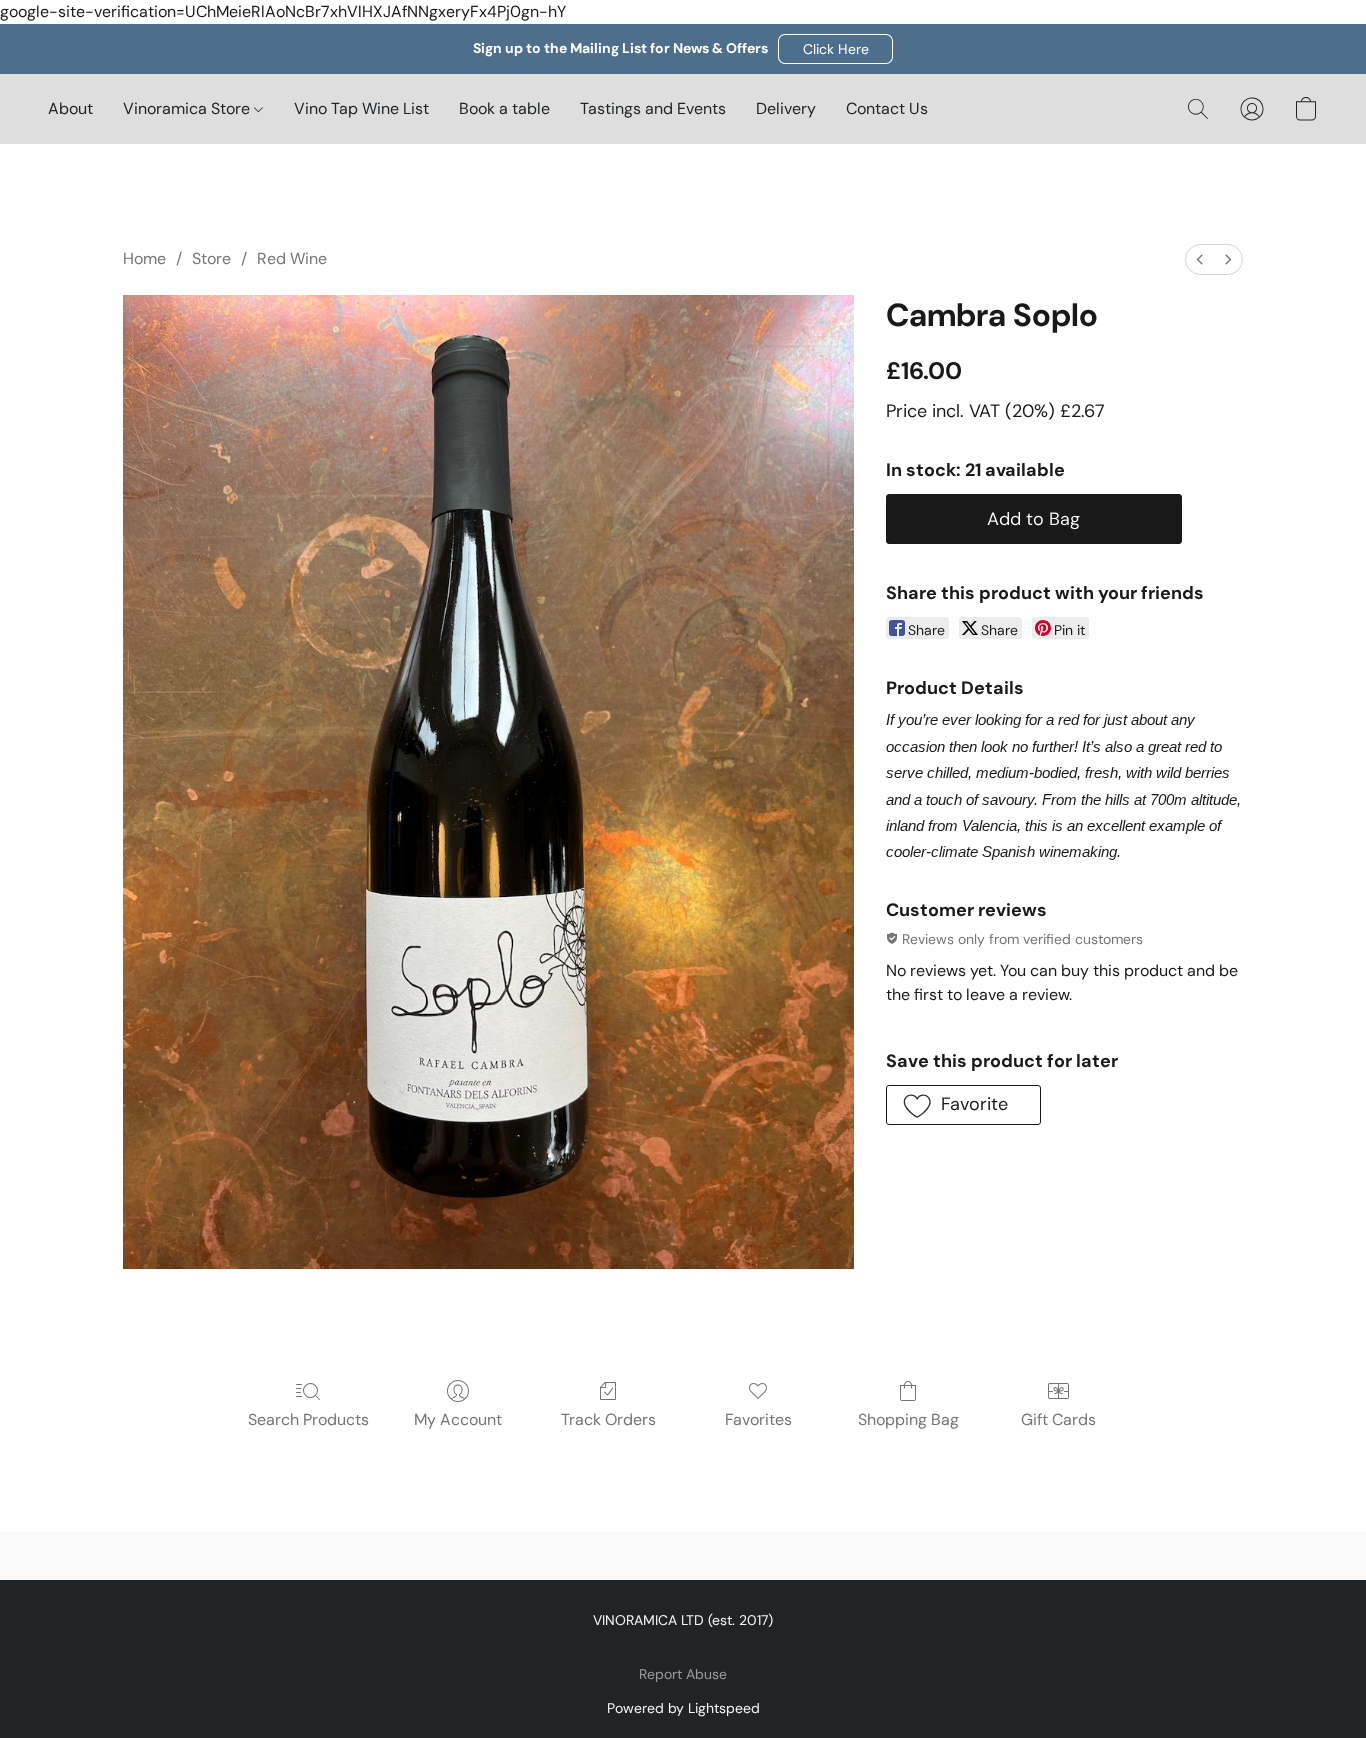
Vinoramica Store (188, 108)
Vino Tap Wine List (361, 108)
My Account (458, 1419)
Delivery (786, 108)
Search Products (308, 1419)
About (70, 108)
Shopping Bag (908, 1419)
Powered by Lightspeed (683, 1708)
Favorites (758, 1419)
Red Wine (292, 258)
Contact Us (887, 108)
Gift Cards (1058, 1419)
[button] (835, 49)
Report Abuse (683, 1674)
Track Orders (608, 1419)
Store (211, 258)
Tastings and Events (653, 108)
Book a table (504, 108)
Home (144, 258)
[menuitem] (1200, 259)
